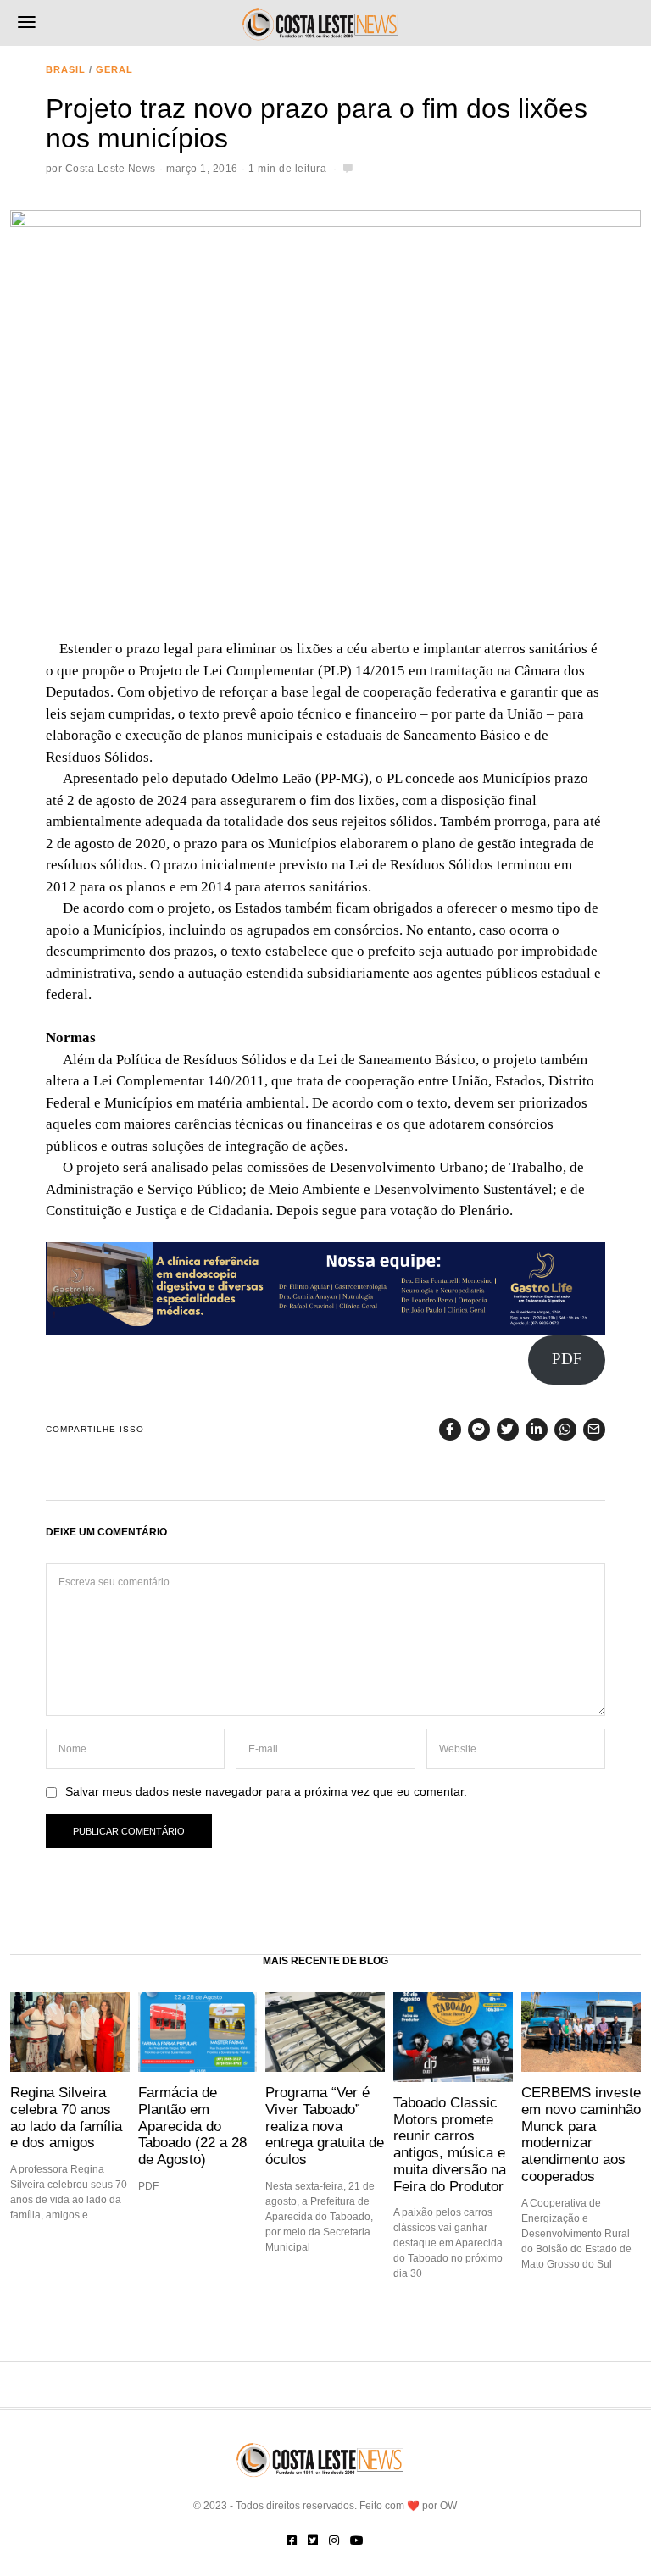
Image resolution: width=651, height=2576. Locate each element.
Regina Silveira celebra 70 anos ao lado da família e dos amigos (66, 2117)
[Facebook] (450, 1430)
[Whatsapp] (565, 1430)
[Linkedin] (537, 1430)
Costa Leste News (111, 169)
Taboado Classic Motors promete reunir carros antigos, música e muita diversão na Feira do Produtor (450, 2144)
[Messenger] (479, 1430)
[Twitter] (508, 1430)
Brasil (66, 69)
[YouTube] (357, 2540)
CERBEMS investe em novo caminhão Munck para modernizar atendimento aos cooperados (581, 2134)
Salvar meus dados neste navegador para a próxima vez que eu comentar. (266, 1792)
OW (448, 2506)
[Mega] (325, 1287)
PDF (567, 1359)
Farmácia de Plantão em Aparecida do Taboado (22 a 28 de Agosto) (192, 2126)
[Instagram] (334, 2540)
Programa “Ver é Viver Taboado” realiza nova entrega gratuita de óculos (325, 2126)
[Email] (594, 1430)
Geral (114, 69)
